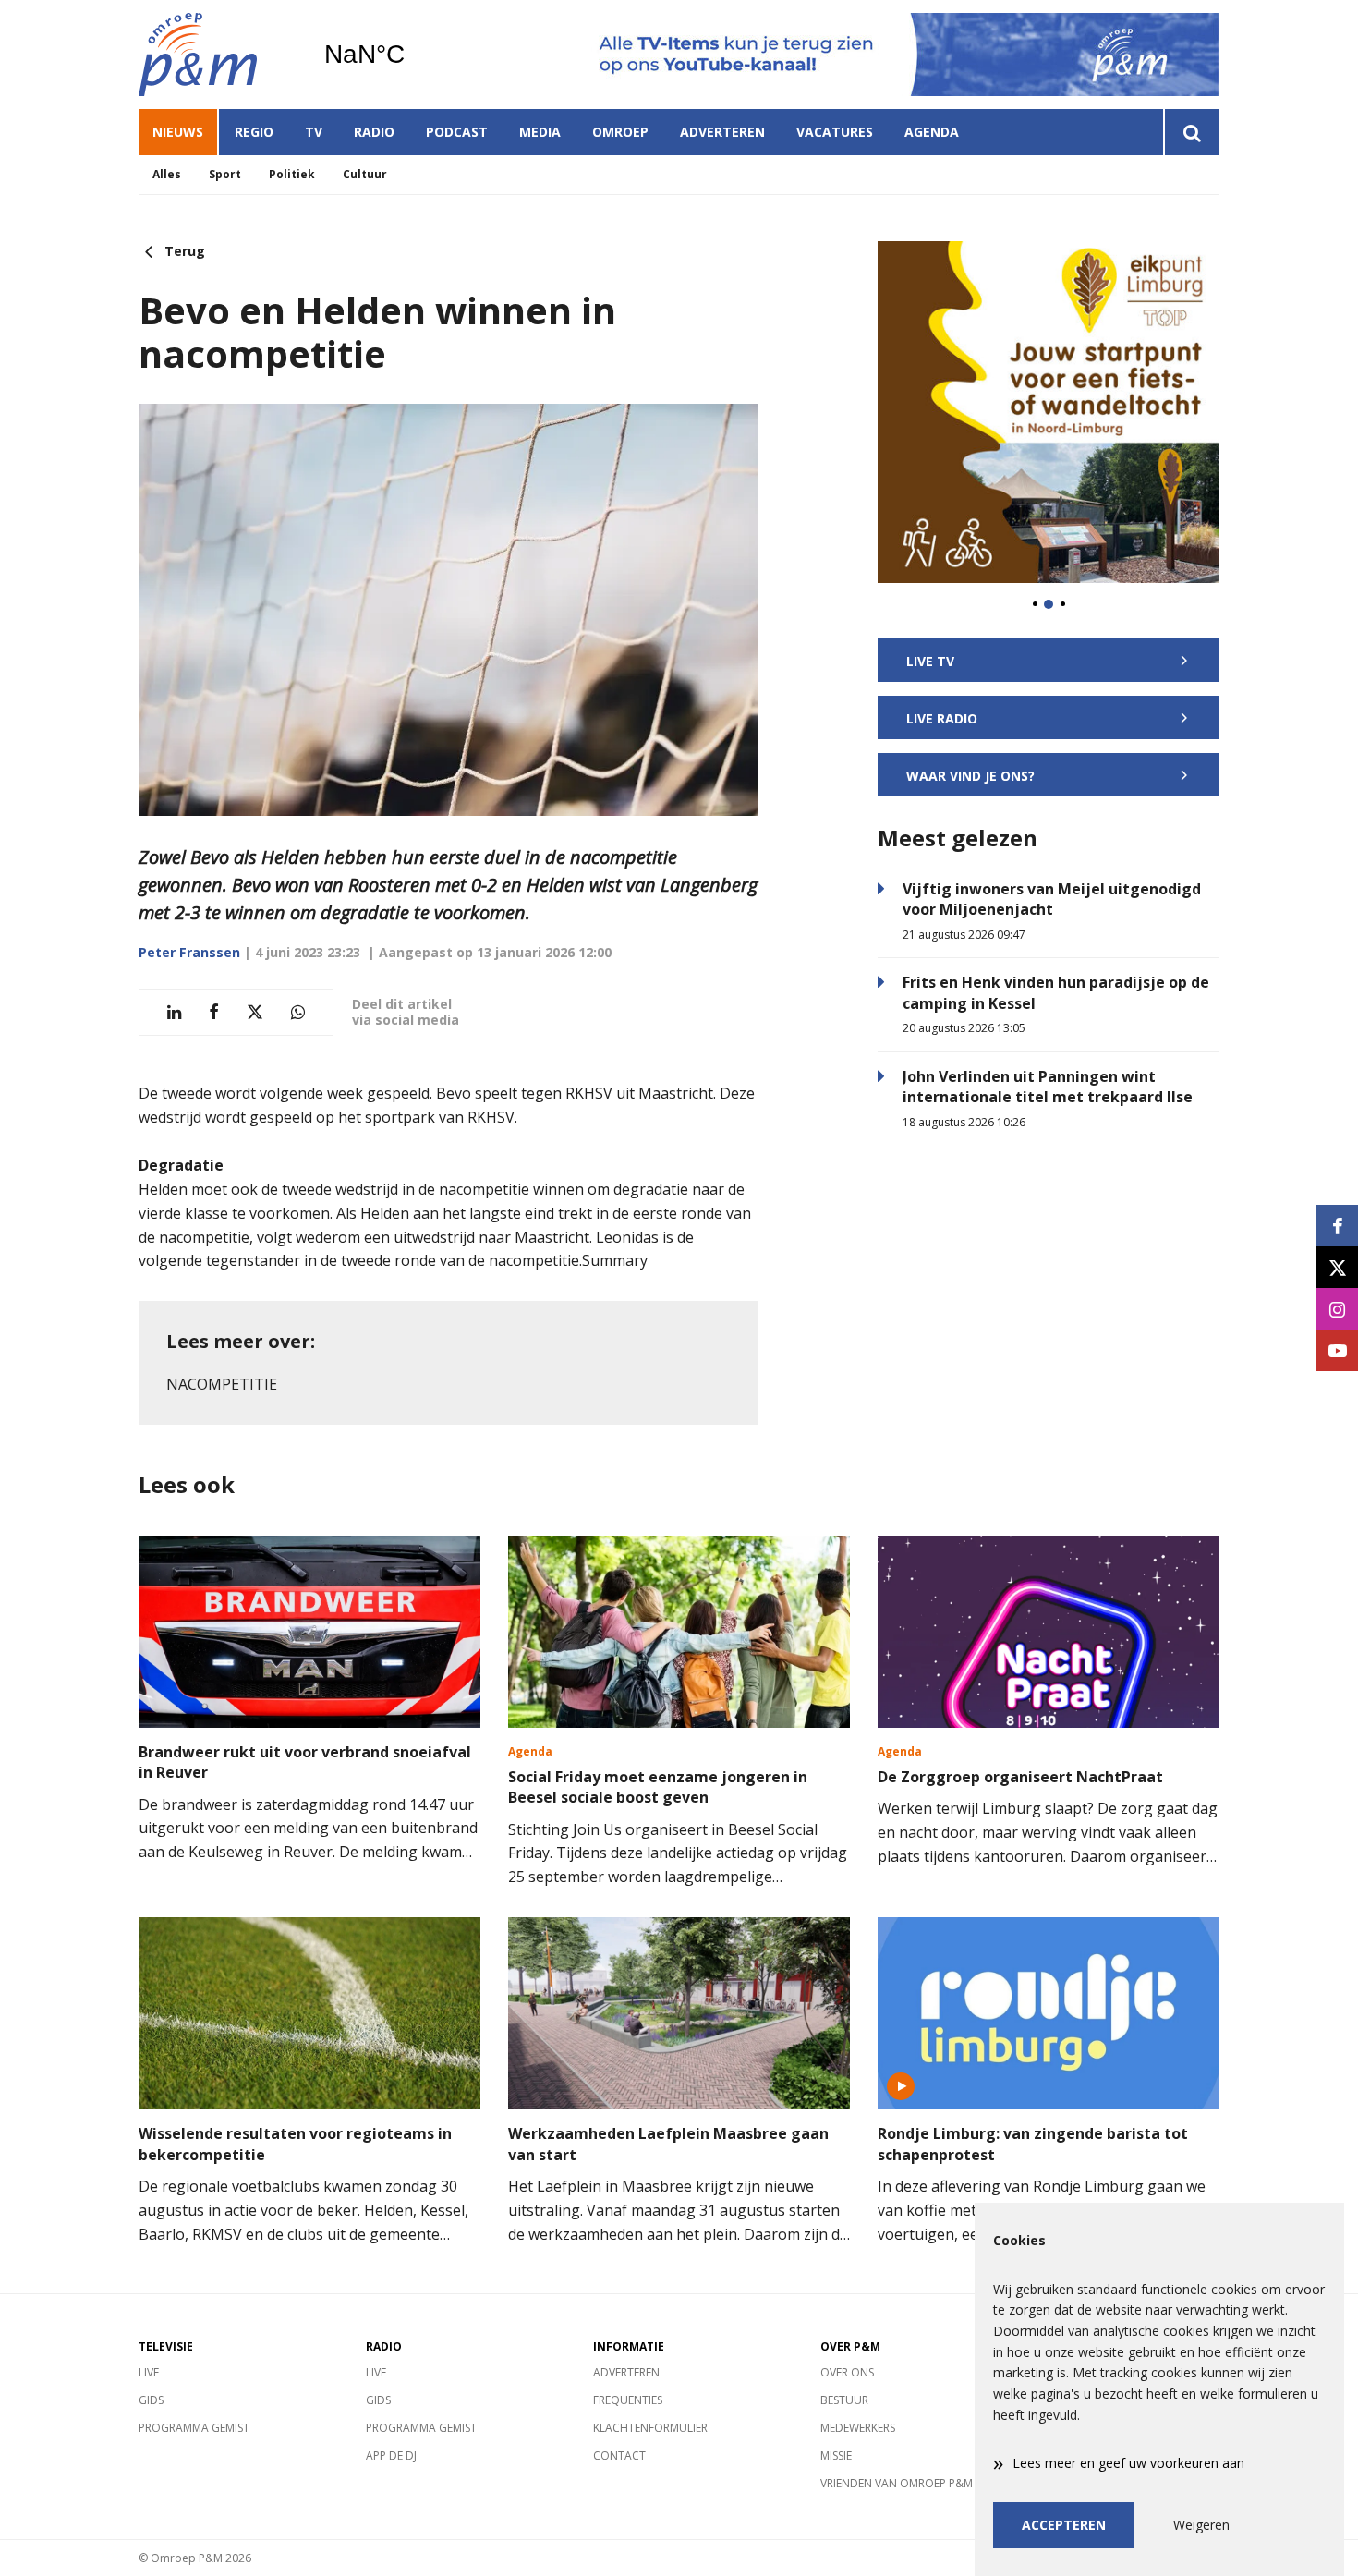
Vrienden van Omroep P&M (897, 2483)
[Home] (217, 55)
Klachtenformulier (650, 2428)
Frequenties (628, 2400)
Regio (254, 132)
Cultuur (365, 174)
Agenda (932, 132)
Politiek (292, 174)
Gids (151, 2400)
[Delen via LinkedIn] (174, 1012)
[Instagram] (1337, 1309)
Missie (836, 2455)
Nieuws (178, 132)
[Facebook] (1337, 1226)
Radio (374, 132)
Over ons (847, 2372)
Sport (225, 174)
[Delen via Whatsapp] (298, 1012)
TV (314, 132)
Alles (167, 174)
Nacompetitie (222, 1384)
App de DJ (391, 2455)
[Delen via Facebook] (214, 1012)
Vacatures (835, 132)
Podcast (457, 132)
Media (540, 132)
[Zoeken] (1191, 132)
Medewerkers (858, 2428)
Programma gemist (194, 2428)
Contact (619, 2455)
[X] (1337, 1267)
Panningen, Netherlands (412, 55)
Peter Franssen (189, 952)
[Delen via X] (255, 1012)
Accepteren (1064, 2525)
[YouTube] (1337, 1350)
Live (149, 2372)
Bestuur (844, 2400)
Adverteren (722, 132)
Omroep (620, 132)
